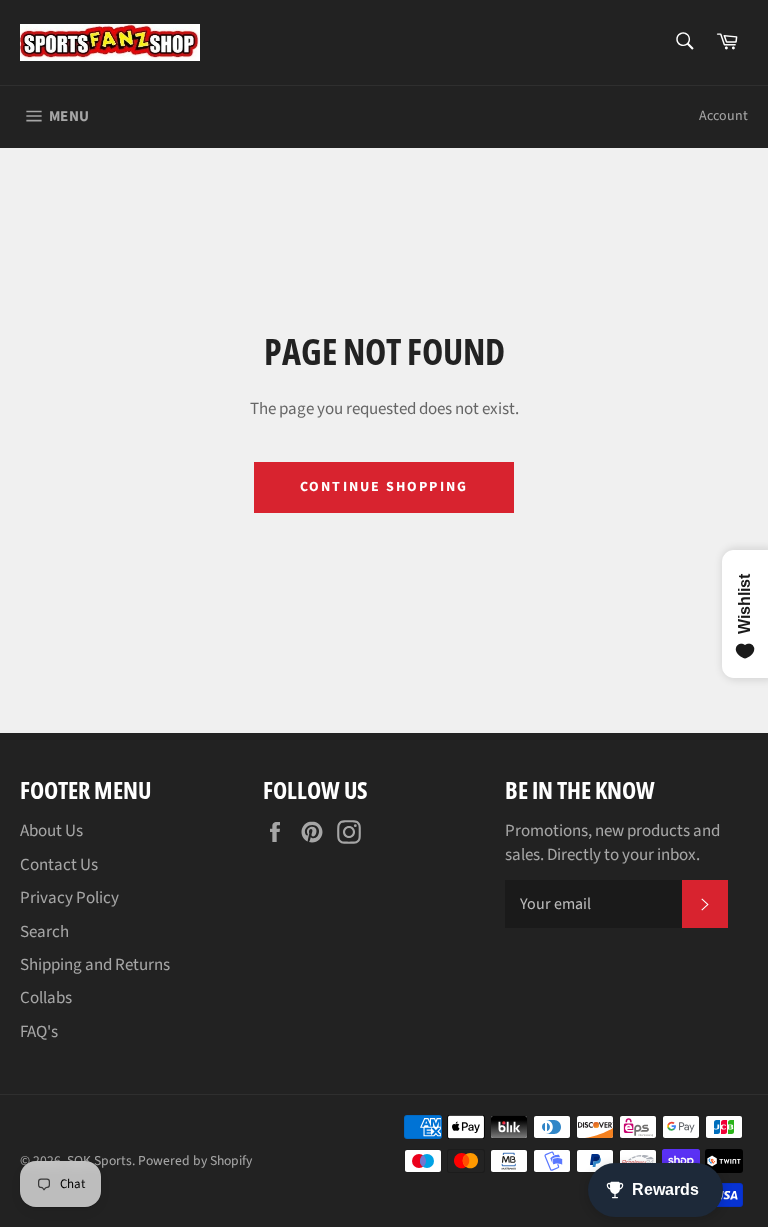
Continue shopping (384, 487)
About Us (51, 831)
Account (723, 116)
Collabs (46, 998)
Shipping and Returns (95, 965)
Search (44, 932)
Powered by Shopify (195, 1160)
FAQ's (39, 1032)
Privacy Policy (69, 898)
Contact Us (59, 865)
